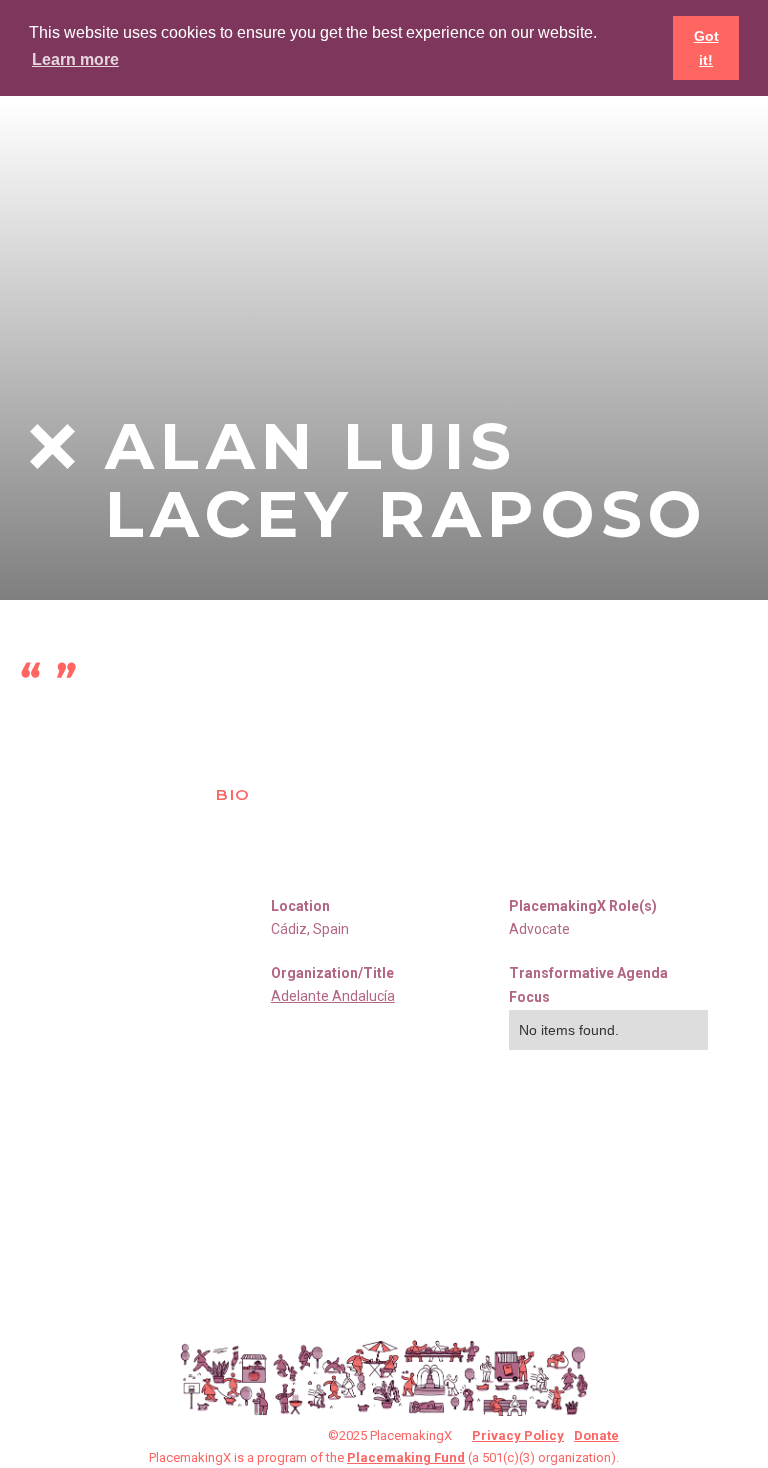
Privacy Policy (518, 1435)
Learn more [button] (75, 59)
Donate (596, 1435)
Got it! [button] (706, 48)
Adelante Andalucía (333, 996)
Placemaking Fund (406, 1457)
